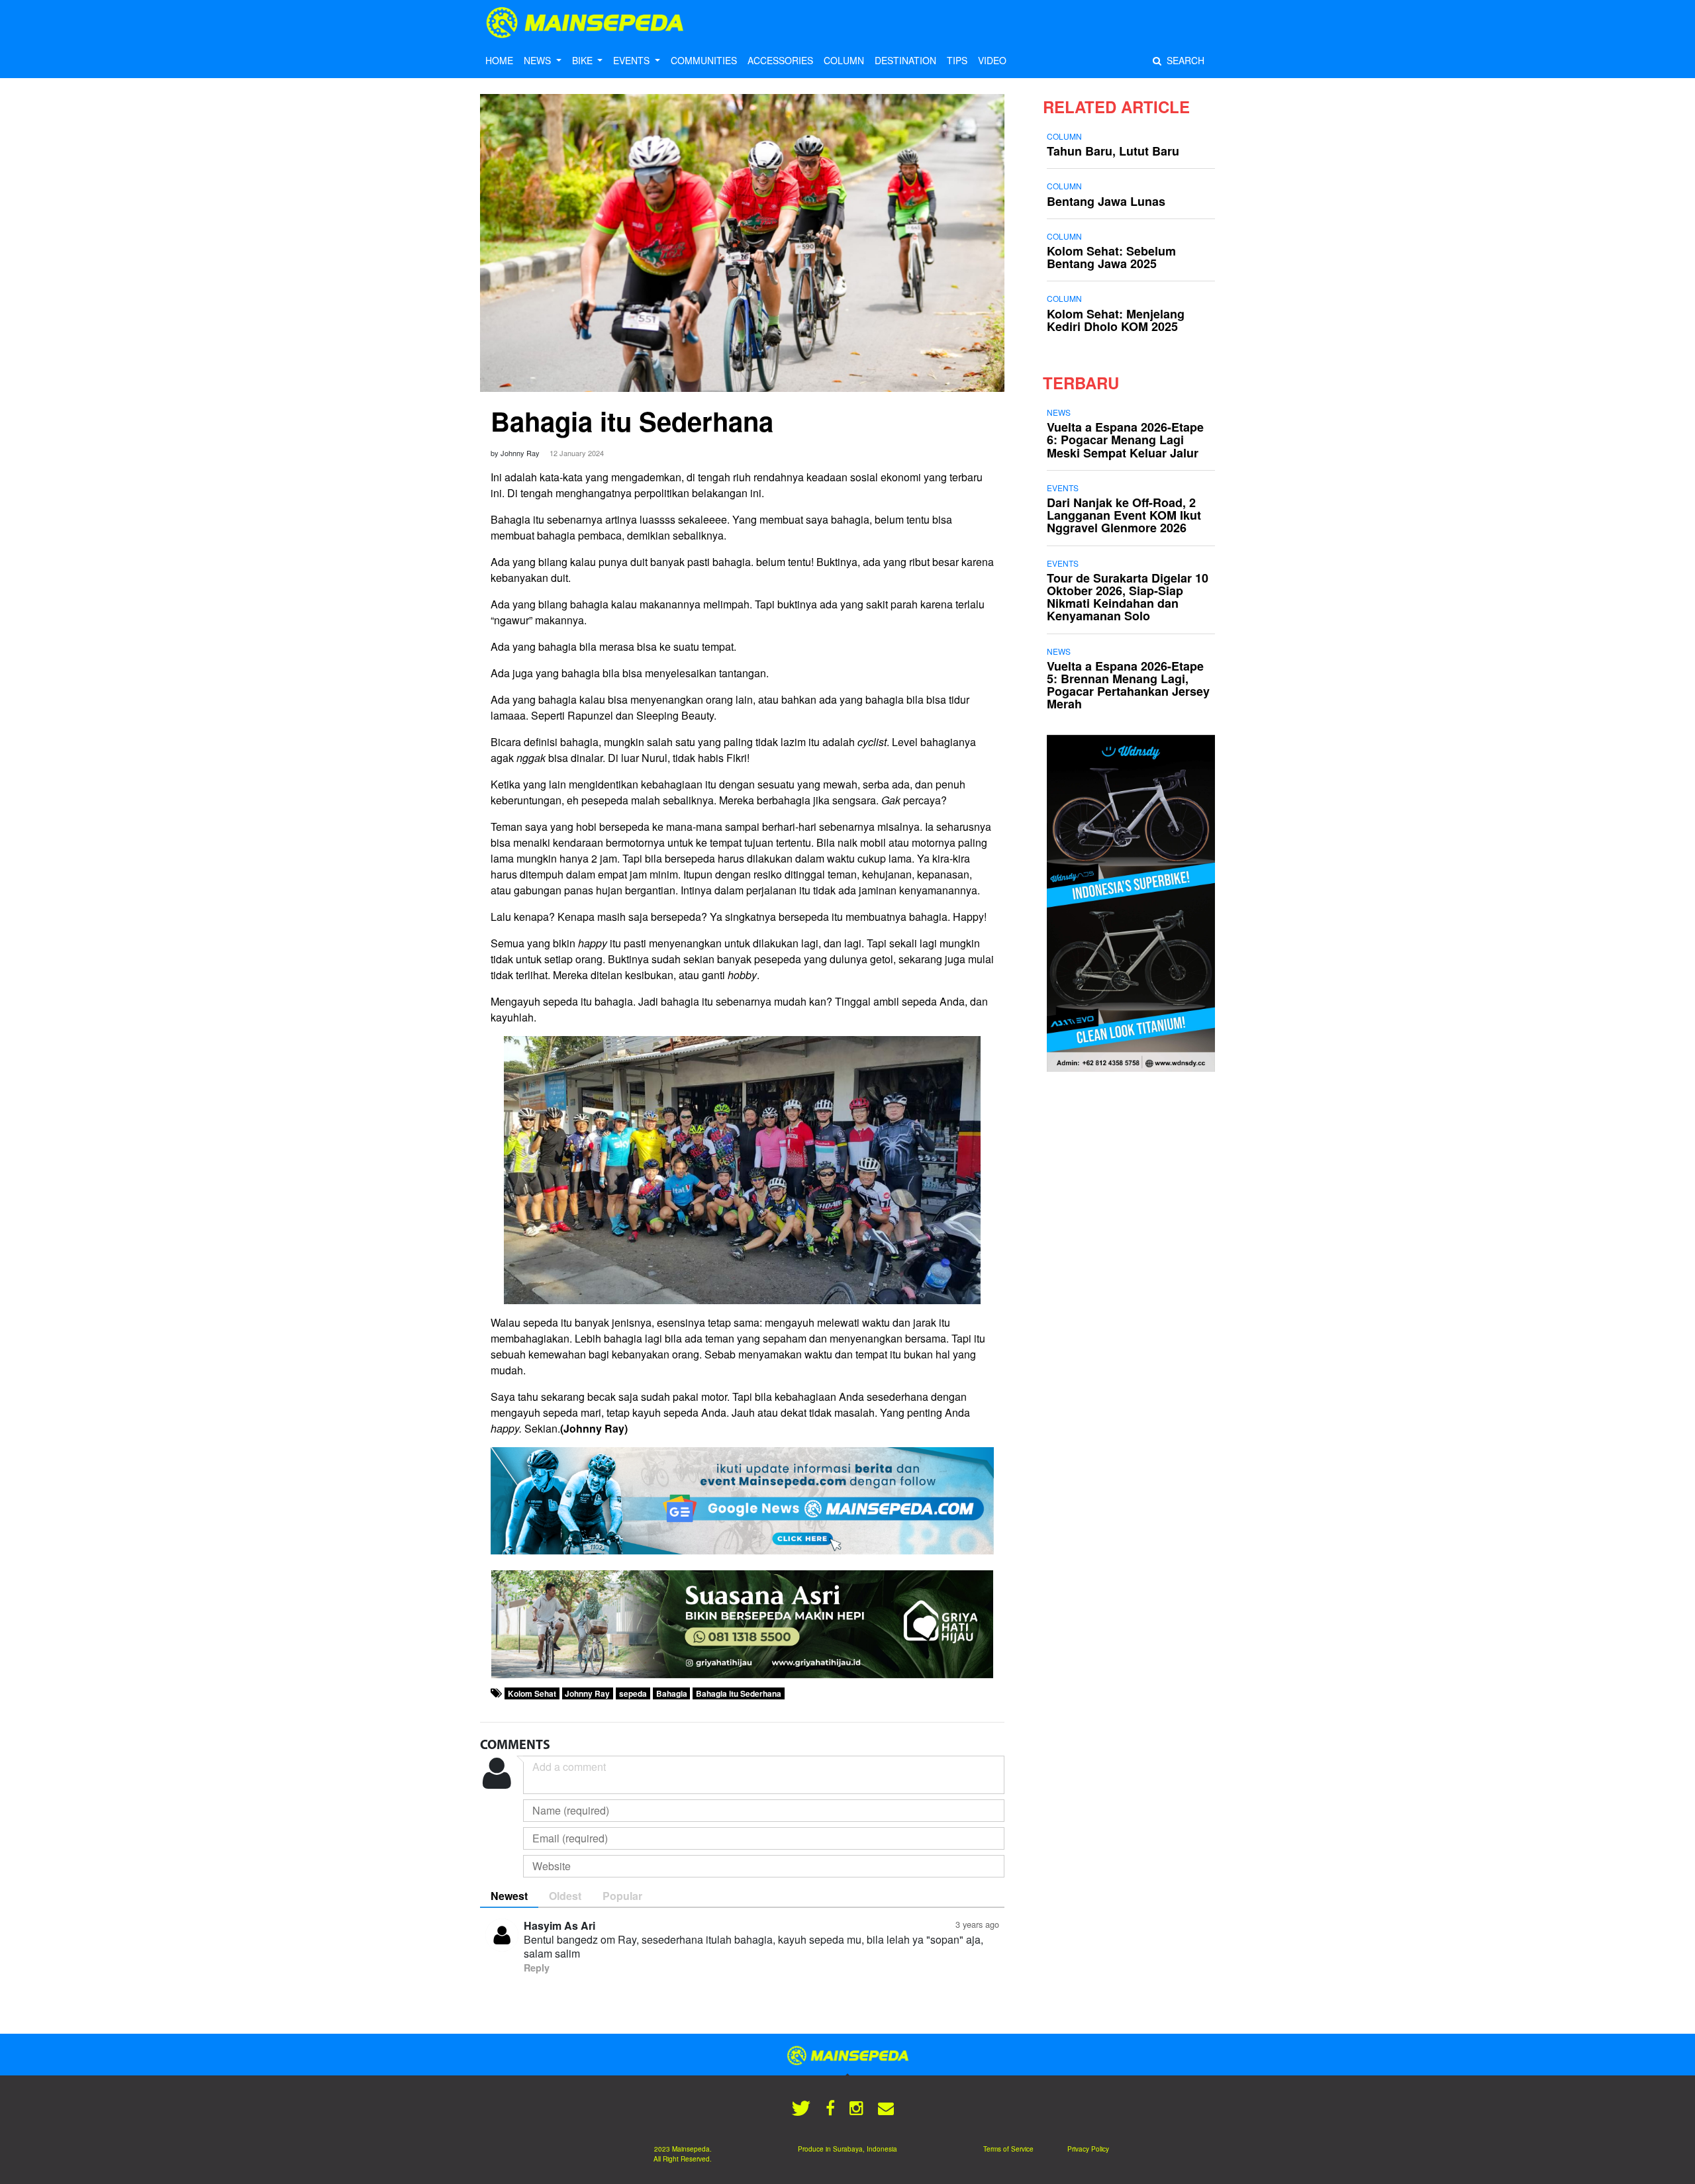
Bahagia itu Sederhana (632, 421)
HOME (499, 60)
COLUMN (844, 60)
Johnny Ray (587, 1693)
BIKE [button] (584, 60)
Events (1063, 488)
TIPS (957, 60)
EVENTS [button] (633, 60)
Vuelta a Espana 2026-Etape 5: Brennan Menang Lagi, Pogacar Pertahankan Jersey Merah (1128, 685)
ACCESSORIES (780, 60)
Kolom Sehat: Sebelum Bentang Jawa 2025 (1111, 257)
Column (1064, 136)
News (1059, 412)
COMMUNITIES (704, 60)
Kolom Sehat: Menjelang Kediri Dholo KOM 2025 (1116, 320)
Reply (537, 1968)
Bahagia (672, 1693)
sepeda (633, 1693)
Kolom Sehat (532, 1693)
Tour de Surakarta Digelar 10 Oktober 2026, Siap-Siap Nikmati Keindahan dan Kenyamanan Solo (1128, 597)
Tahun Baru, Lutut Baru (1113, 151)
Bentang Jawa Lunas (1106, 201)
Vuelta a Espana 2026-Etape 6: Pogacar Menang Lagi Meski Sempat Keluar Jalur (1125, 440)
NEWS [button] (539, 60)
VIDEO (992, 60)
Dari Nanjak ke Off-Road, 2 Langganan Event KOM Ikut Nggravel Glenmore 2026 (1124, 515)
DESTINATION (905, 60)
